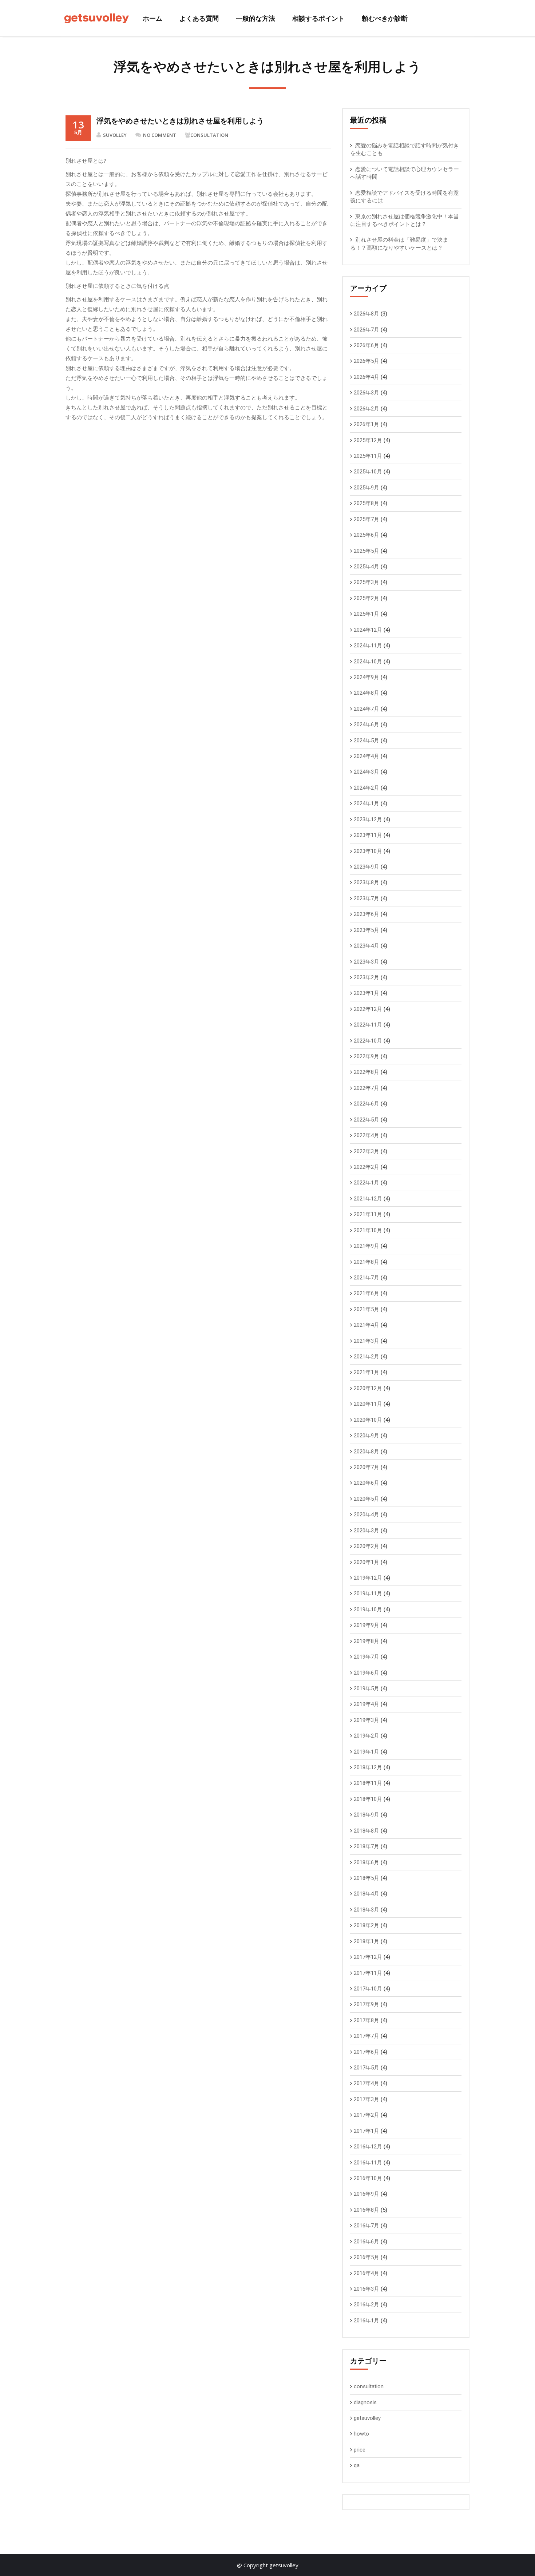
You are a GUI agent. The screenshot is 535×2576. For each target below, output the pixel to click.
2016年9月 (366, 2194)
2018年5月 (366, 1878)
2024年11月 (368, 646)
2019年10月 (368, 1609)
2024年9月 (366, 677)
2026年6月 (366, 345)
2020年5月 (366, 1499)
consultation (209, 135)
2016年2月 (366, 2305)
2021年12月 (368, 1199)
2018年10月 (368, 1799)
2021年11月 (368, 1214)
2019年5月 (366, 1688)
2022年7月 (366, 1088)
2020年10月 (368, 1420)
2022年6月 (366, 1104)
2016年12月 (368, 2147)
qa (357, 2465)
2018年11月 (368, 1783)
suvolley (115, 135)
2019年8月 (366, 1641)
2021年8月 (366, 1262)
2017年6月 (366, 2052)
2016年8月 (366, 2210)
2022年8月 (366, 1072)
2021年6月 (366, 1293)
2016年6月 (366, 2242)
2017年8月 (366, 2020)
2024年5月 (366, 741)
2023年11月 (368, 835)
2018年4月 (366, 1894)
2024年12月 (368, 630)
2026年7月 (366, 330)
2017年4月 (366, 2083)
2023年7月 (366, 898)
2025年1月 (366, 614)
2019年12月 (368, 1578)
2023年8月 (366, 882)
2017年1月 (366, 2131)
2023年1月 (366, 993)
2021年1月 (366, 1372)
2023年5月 (366, 930)
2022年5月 (366, 1120)
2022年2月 (366, 1167)
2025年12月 (368, 440)
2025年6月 (366, 535)
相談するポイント (318, 18)
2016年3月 (366, 2289)
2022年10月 (368, 1041)
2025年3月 (366, 582)
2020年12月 (368, 1388)
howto (361, 2434)
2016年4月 (366, 2273)
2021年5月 (366, 1309)
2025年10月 (368, 472)
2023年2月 (366, 977)
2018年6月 (366, 1862)
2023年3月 (366, 962)
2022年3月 (366, 1151)
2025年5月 (366, 551)
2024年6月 (366, 725)
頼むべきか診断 (385, 18)
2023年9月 (366, 867)
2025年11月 (368, 456)
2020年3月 (366, 1531)
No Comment (160, 135)
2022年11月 (368, 1025)
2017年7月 (366, 2036)
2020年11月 (368, 1404)
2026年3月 (366, 393)
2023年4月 (366, 946)
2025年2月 (366, 598)
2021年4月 (366, 1325)
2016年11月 (368, 2163)
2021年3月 (366, 1341)
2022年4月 (366, 1135)
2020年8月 (366, 1452)
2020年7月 (366, 1467)
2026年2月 (366, 409)
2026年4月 (366, 377)
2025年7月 (366, 519)
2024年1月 (366, 803)
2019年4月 (366, 1704)
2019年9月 (366, 1625)
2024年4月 (366, 756)
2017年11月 (368, 1973)
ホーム (152, 18)
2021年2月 (366, 1357)
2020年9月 (366, 1436)
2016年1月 (366, 2321)
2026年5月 (366, 361)
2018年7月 (366, 1846)
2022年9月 (366, 1056)
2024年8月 (366, 693)
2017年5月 (366, 2068)
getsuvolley (367, 2418)
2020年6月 (366, 1483)
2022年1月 (366, 1183)
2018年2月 (366, 1925)
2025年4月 (366, 567)
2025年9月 (366, 488)
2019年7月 (366, 1657)
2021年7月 (366, 1278)
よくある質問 (199, 18)
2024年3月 (366, 772)
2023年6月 (366, 914)
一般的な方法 (255, 18)
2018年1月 (366, 1941)
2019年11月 (368, 1593)
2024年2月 (366, 788)
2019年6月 (366, 1673)
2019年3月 (366, 1720)
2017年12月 (368, 1957)
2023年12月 (368, 819)
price (360, 2450)
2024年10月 (368, 662)
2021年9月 (366, 1246)
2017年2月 (366, 2115)
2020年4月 (366, 1515)
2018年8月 (366, 1831)
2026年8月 (366, 314)
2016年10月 (368, 2178)
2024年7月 (366, 709)
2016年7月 (366, 2226)
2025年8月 (366, 503)
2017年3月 (366, 2099)
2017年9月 (366, 2004)
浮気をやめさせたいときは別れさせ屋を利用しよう (180, 121)
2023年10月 (368, 851)
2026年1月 (366, 424)
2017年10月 (368, 1989)
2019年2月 (366, 1736)
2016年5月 (366, 2257)
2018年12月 (368, 1767)
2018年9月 (366, 1815)
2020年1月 (366, 1562)
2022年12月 (368, 1009)
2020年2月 (366, 1546)
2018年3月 (366, 1910)
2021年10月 (368, 1230)
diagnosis (365, 2402)
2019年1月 (366, 1752)
